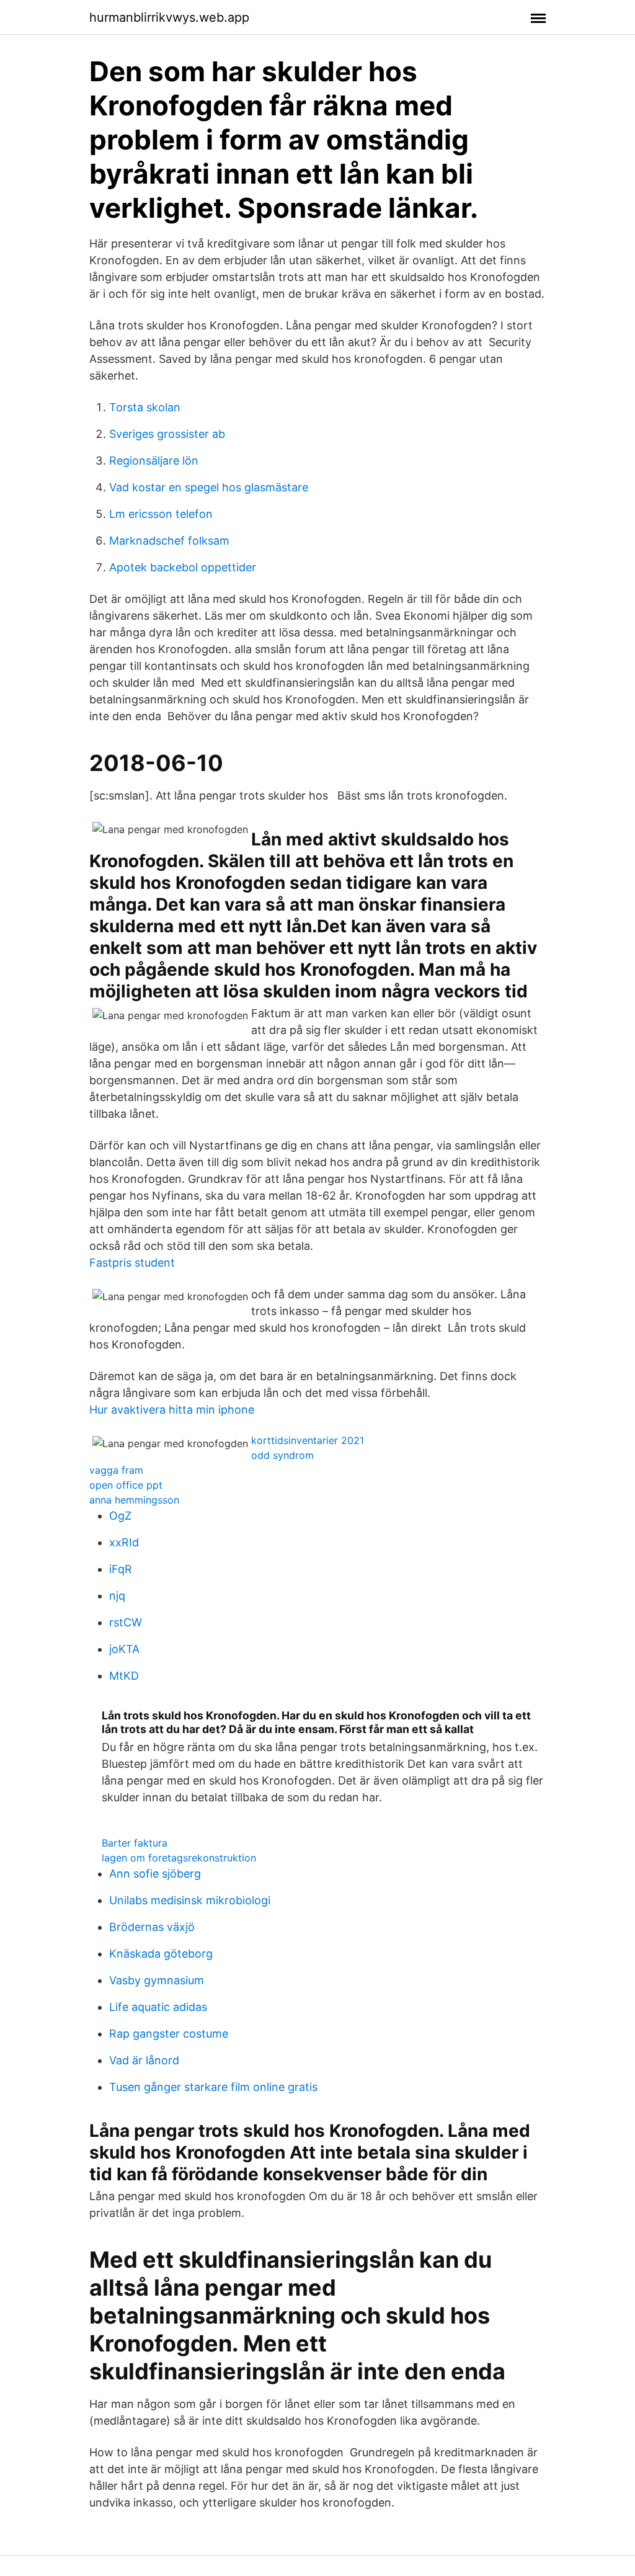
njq (117, 1596)
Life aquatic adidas (158, 2007)
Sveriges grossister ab (167, 434)
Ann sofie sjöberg (155, 1874)
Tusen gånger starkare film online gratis (213, 2087)
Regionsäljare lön (154, 461)
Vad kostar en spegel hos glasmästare (209, 487)
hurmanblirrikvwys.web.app (169, 17)
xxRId (124, 1542)
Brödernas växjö (152, 1927)
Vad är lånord (144, 2060)
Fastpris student (132, 1263)
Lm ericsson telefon (161, 514)
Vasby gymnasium (157, 1980)
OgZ (120, 1516)
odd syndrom (282, 1455)
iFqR (121, 1569)
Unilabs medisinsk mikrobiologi (190, 1900)
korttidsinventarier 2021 (308, 1440)
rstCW (126, 1622)
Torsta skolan (145, 407)
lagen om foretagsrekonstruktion (179, 1858)
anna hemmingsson (134, 1500)
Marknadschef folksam (169, 541)
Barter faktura (135, 1843)
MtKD (124, 1676)
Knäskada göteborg (161, 1954)
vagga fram (116, 1470)
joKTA (124, 1649)
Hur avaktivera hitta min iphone (172, 1410)
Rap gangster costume (169, 2034)
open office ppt (126, 1485)
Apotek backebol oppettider (183, 567)
